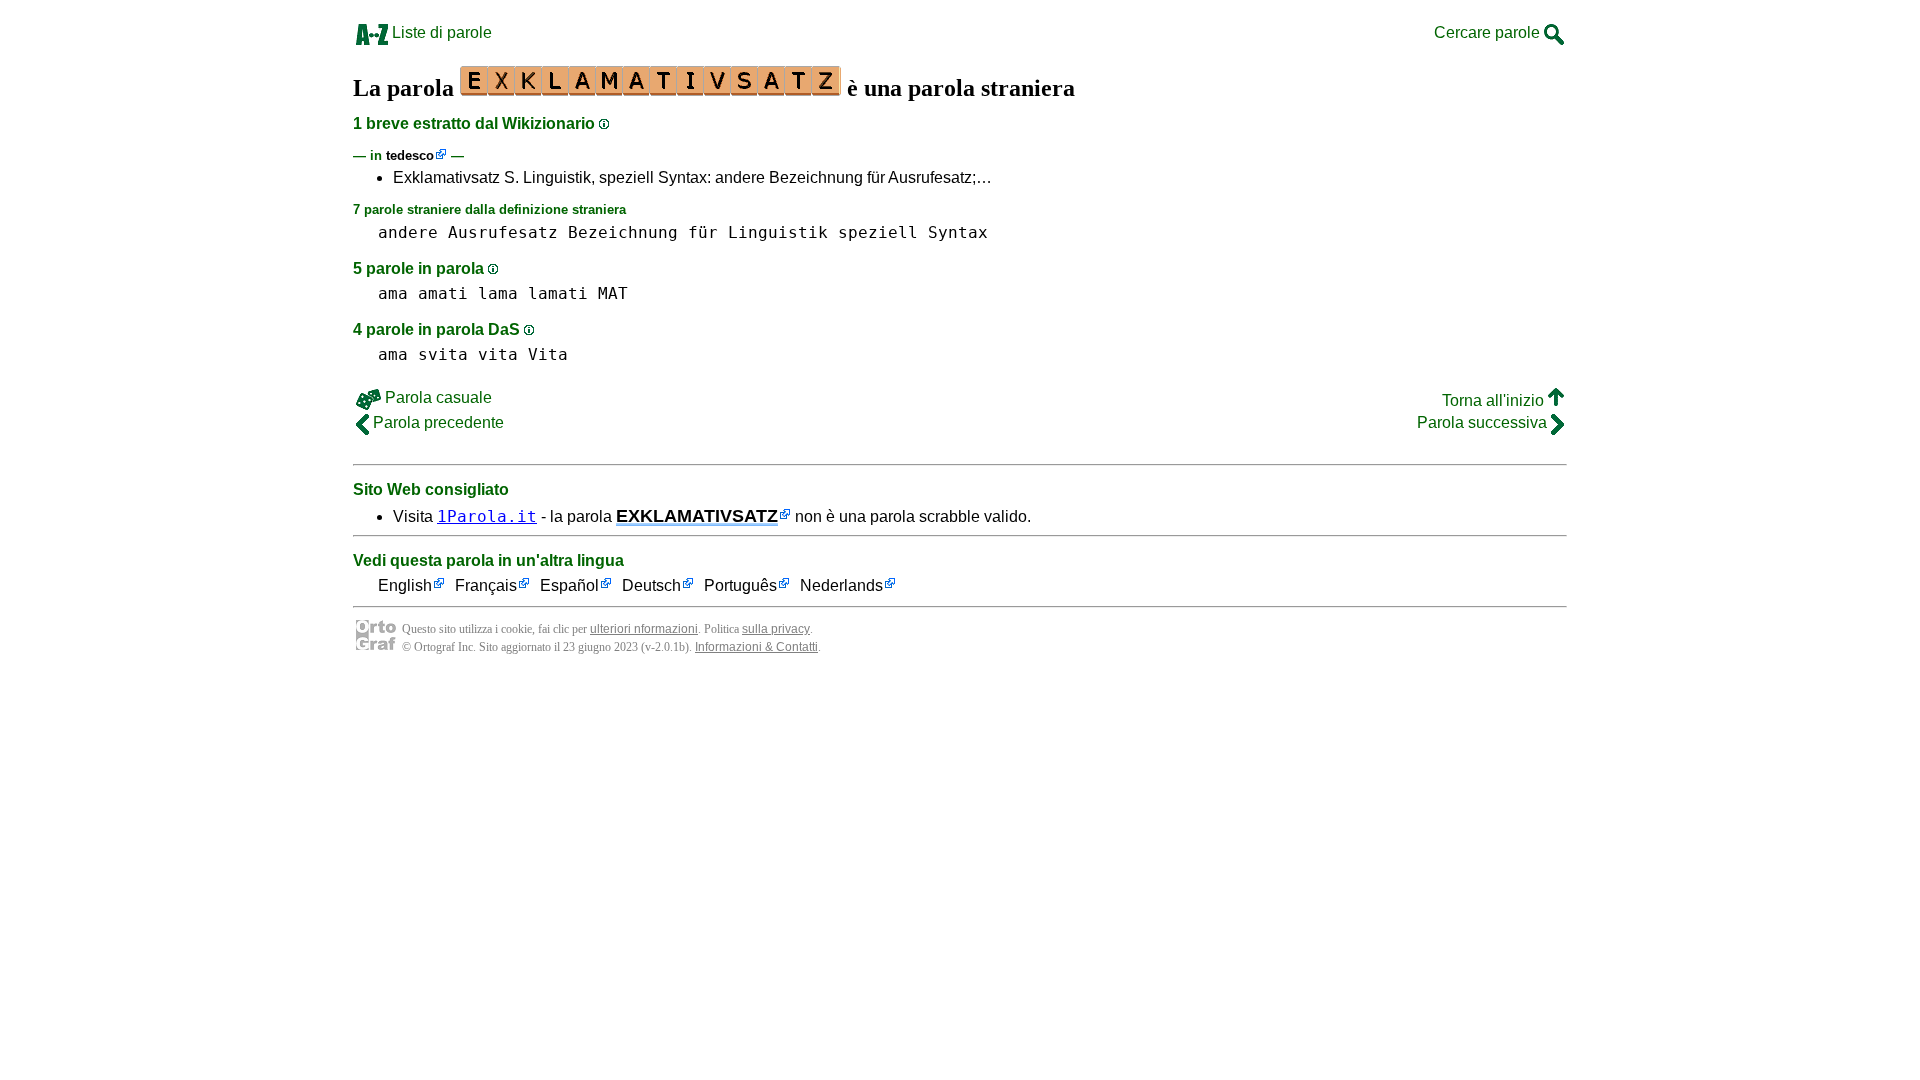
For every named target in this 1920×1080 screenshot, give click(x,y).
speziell (878, 232)
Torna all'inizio (1495, 400)
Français (486, 585)
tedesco (410, 155)
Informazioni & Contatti (756, 647)
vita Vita (523, 354)
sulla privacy (776, 629)
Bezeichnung (623, 232)
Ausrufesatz (503, 232)
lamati (558, 293)
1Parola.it (487, 516)
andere (408, 232)
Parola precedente (436, 422)
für (703, 232)
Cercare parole (1489, 32)
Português (740, 585)
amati (443, 293)
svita (443, 354)
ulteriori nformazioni (644, 629)
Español (569, 585)
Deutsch (651, 585)
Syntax (958, 232)
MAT (613, 293)
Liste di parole (440, 32)
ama (393, 293)
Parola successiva (1484, 422)
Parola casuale (436, 397)
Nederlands (841, 585)
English (405, 585)
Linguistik (778, 232)
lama (498, 293)
